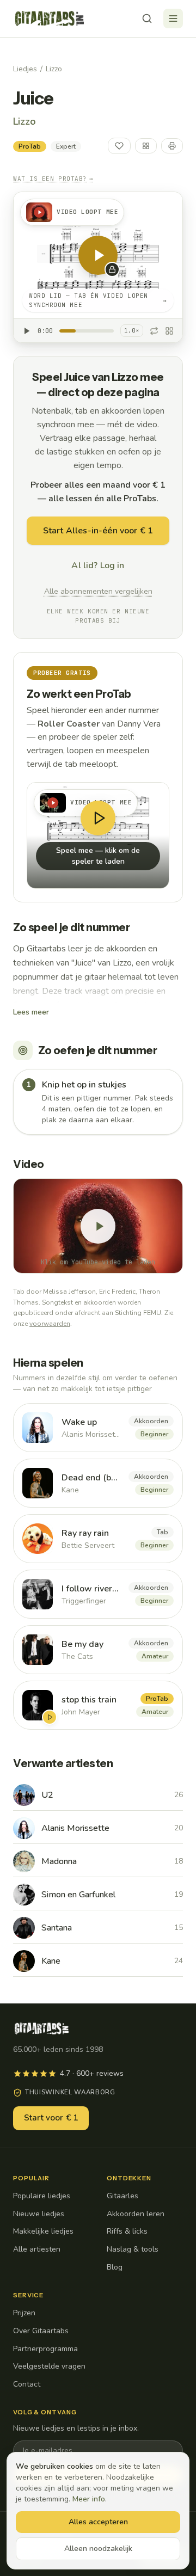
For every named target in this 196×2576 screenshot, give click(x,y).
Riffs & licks (127, 2231)
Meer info (89, 2499)
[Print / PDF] (172, 146)
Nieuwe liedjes (39, 2214)
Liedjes (25, 69)
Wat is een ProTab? (53, 179)
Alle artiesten (37, 2249)
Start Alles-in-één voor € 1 (98, 531)
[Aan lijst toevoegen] (146, 146)
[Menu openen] (173, 19)
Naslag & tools (133, 2249)
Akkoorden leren (136, 2214)
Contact (27, 2384)
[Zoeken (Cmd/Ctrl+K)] (147, 19)
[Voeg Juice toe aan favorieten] (119, 146)
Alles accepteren (98, 2522)
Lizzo (54, 69)
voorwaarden (50, 1324)
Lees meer (31, 1012)
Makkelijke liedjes (43, 2231)
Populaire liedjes (42, 2196)
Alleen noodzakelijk (98, 2549)
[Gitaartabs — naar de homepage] (50, 19)
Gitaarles (122, 2196)
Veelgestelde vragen (49, 2366)
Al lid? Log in (98, 565)
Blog (115, 2267)
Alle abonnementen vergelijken (98, 591)
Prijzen (24, 2313)
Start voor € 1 (51, 2118)
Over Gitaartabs (41, 2331)
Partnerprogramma (45, 2349)
